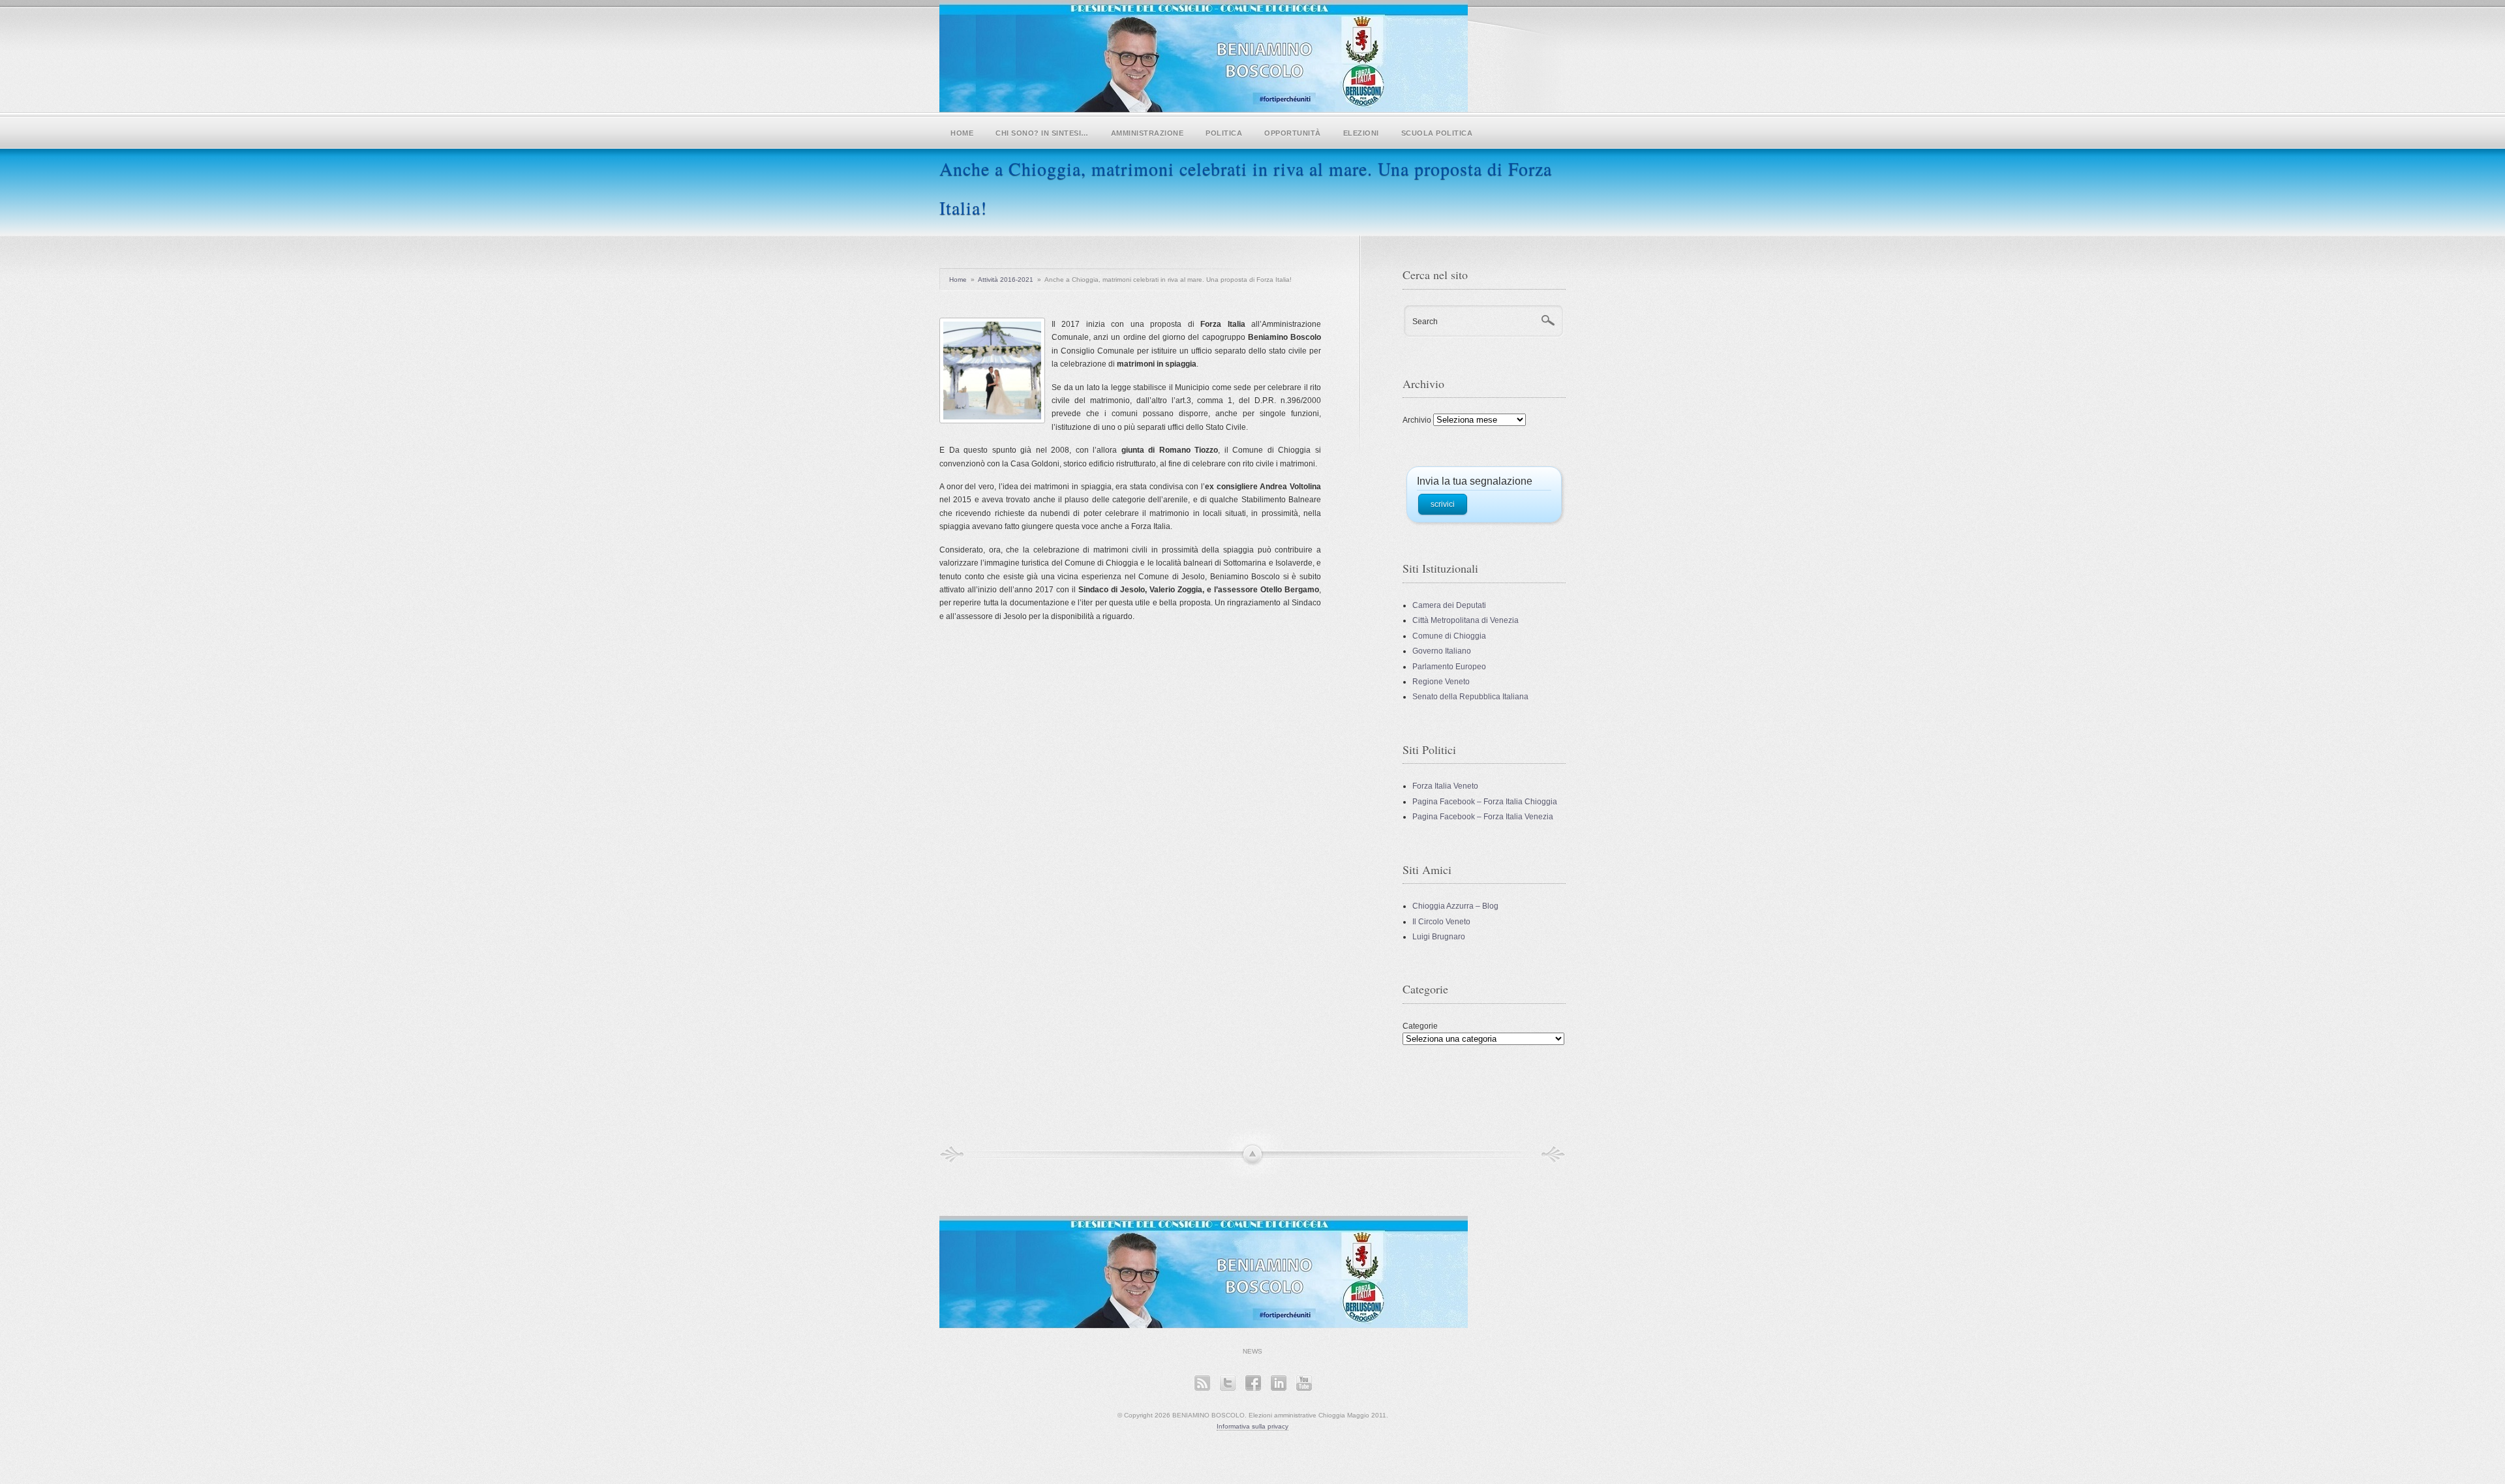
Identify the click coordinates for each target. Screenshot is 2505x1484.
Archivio (1417, 420)
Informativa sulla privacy (1252, 1426)
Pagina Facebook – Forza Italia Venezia (1483, 817)
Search (1425, 322)
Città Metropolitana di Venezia (1465, 620)
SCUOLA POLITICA (1437, 133)
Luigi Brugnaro (1439, 937)
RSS (1202, 1383)
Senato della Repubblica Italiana (1470, 697)
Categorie (1420, 1026)
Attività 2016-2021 (1006, 280)
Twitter (1227, 1383)
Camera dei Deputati (1449, 605)
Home (962, 133)
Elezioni (1361, 133)
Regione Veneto (1441, 682)
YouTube (1304, 1383)
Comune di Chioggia (1449, 636)
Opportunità (1293, 133)
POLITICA (1224, 133)
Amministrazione (1147, 133)
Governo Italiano (1442, 651)
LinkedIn (1278, 1383)
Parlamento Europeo (1449, 667)
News (1252, 1351)
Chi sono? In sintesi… (1042, 133)
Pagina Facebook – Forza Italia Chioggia (1485, 802)
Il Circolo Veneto (1441, 922)
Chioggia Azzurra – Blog (1455, 906)
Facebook (1253, 1383)
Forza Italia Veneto (1445, 786)
